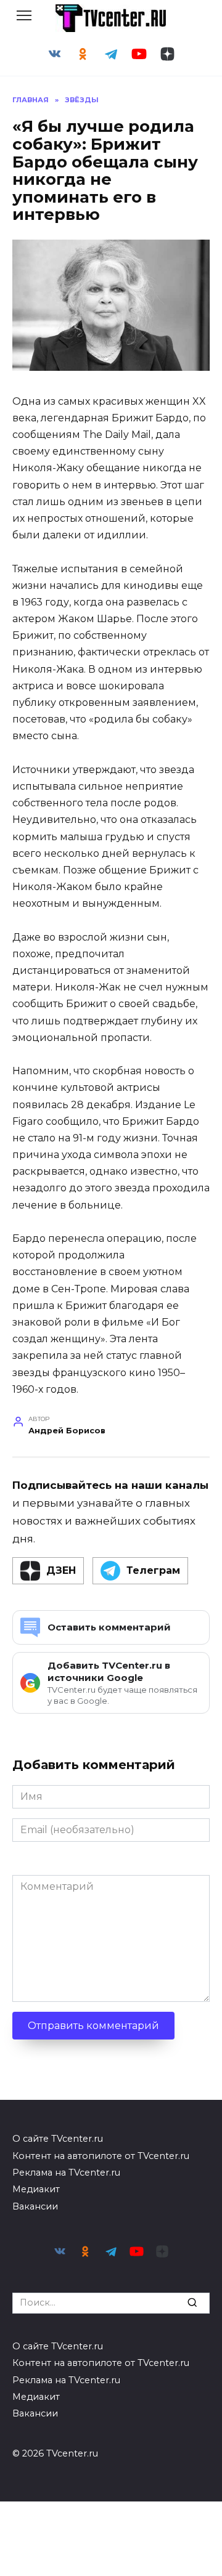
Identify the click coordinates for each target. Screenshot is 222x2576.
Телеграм (153, 1570)
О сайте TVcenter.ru (58, 2139)
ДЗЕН (61, 1570)
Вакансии (35, 2206)
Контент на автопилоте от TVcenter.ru (101, 2156)
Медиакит (36, 2189)
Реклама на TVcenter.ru (66, 2173)
